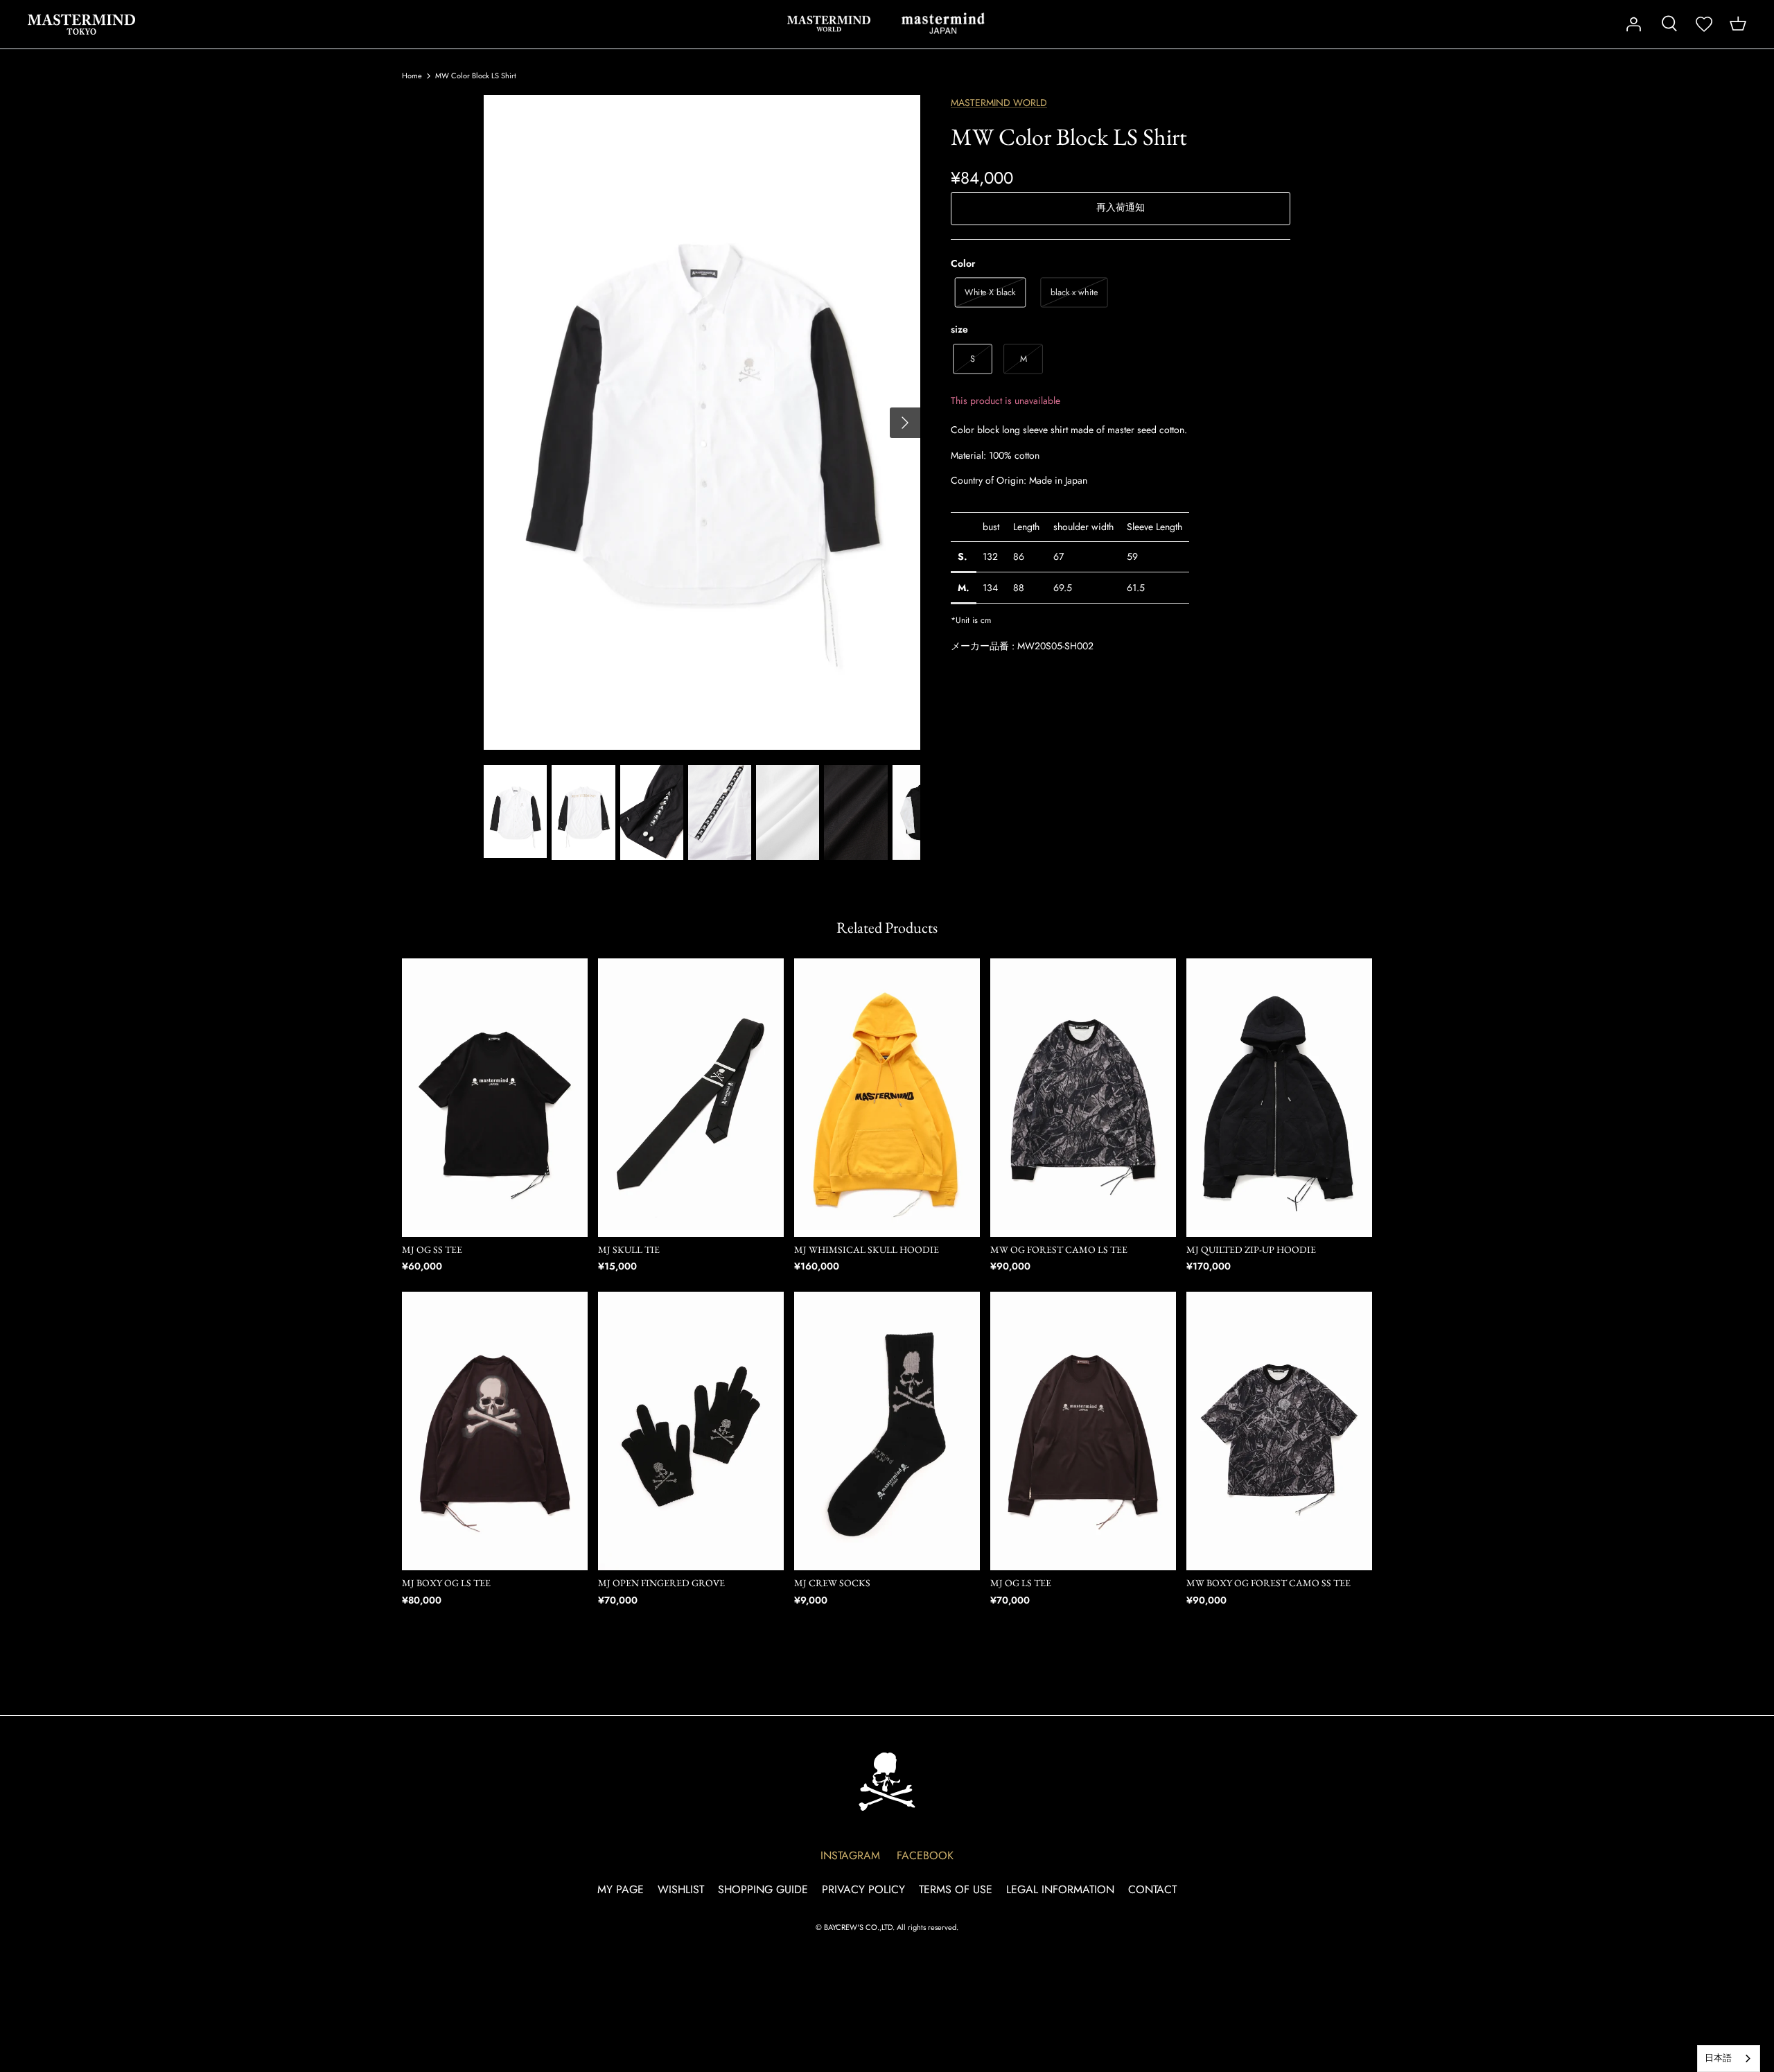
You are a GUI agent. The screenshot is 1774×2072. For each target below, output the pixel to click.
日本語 (1718, 2058)
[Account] (1633, 24)
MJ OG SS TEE (432, 1249)
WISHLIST (681, 1889)
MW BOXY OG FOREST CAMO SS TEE (1268, 1583)
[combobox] (1729, 2058)
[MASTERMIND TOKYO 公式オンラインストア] (81, 24)
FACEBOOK (925, 1855)
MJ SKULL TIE (629, 1249)
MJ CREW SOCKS (832, 1583)
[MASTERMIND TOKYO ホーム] (887, 1781)
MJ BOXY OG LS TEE (446, 1583)
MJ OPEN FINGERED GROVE (661, 1583)
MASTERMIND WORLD (829, 24)
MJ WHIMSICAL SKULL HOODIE (867, 1249)
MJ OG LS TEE (1021, 1583)
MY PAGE (621, 1889)
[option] (702, 422)
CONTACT (1152, 1889)
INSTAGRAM (850, 1855)
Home (412, 76)
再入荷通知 (1121, 207)
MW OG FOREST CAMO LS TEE (1059, 1249)
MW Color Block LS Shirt (476, 76)
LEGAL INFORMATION (1060, 1889)
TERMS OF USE (956, 1889)
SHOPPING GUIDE (763, 1889)
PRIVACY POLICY (863, 1889)
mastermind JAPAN (943, 24)
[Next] (905, 423)
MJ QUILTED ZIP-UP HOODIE (1251, 1249)
